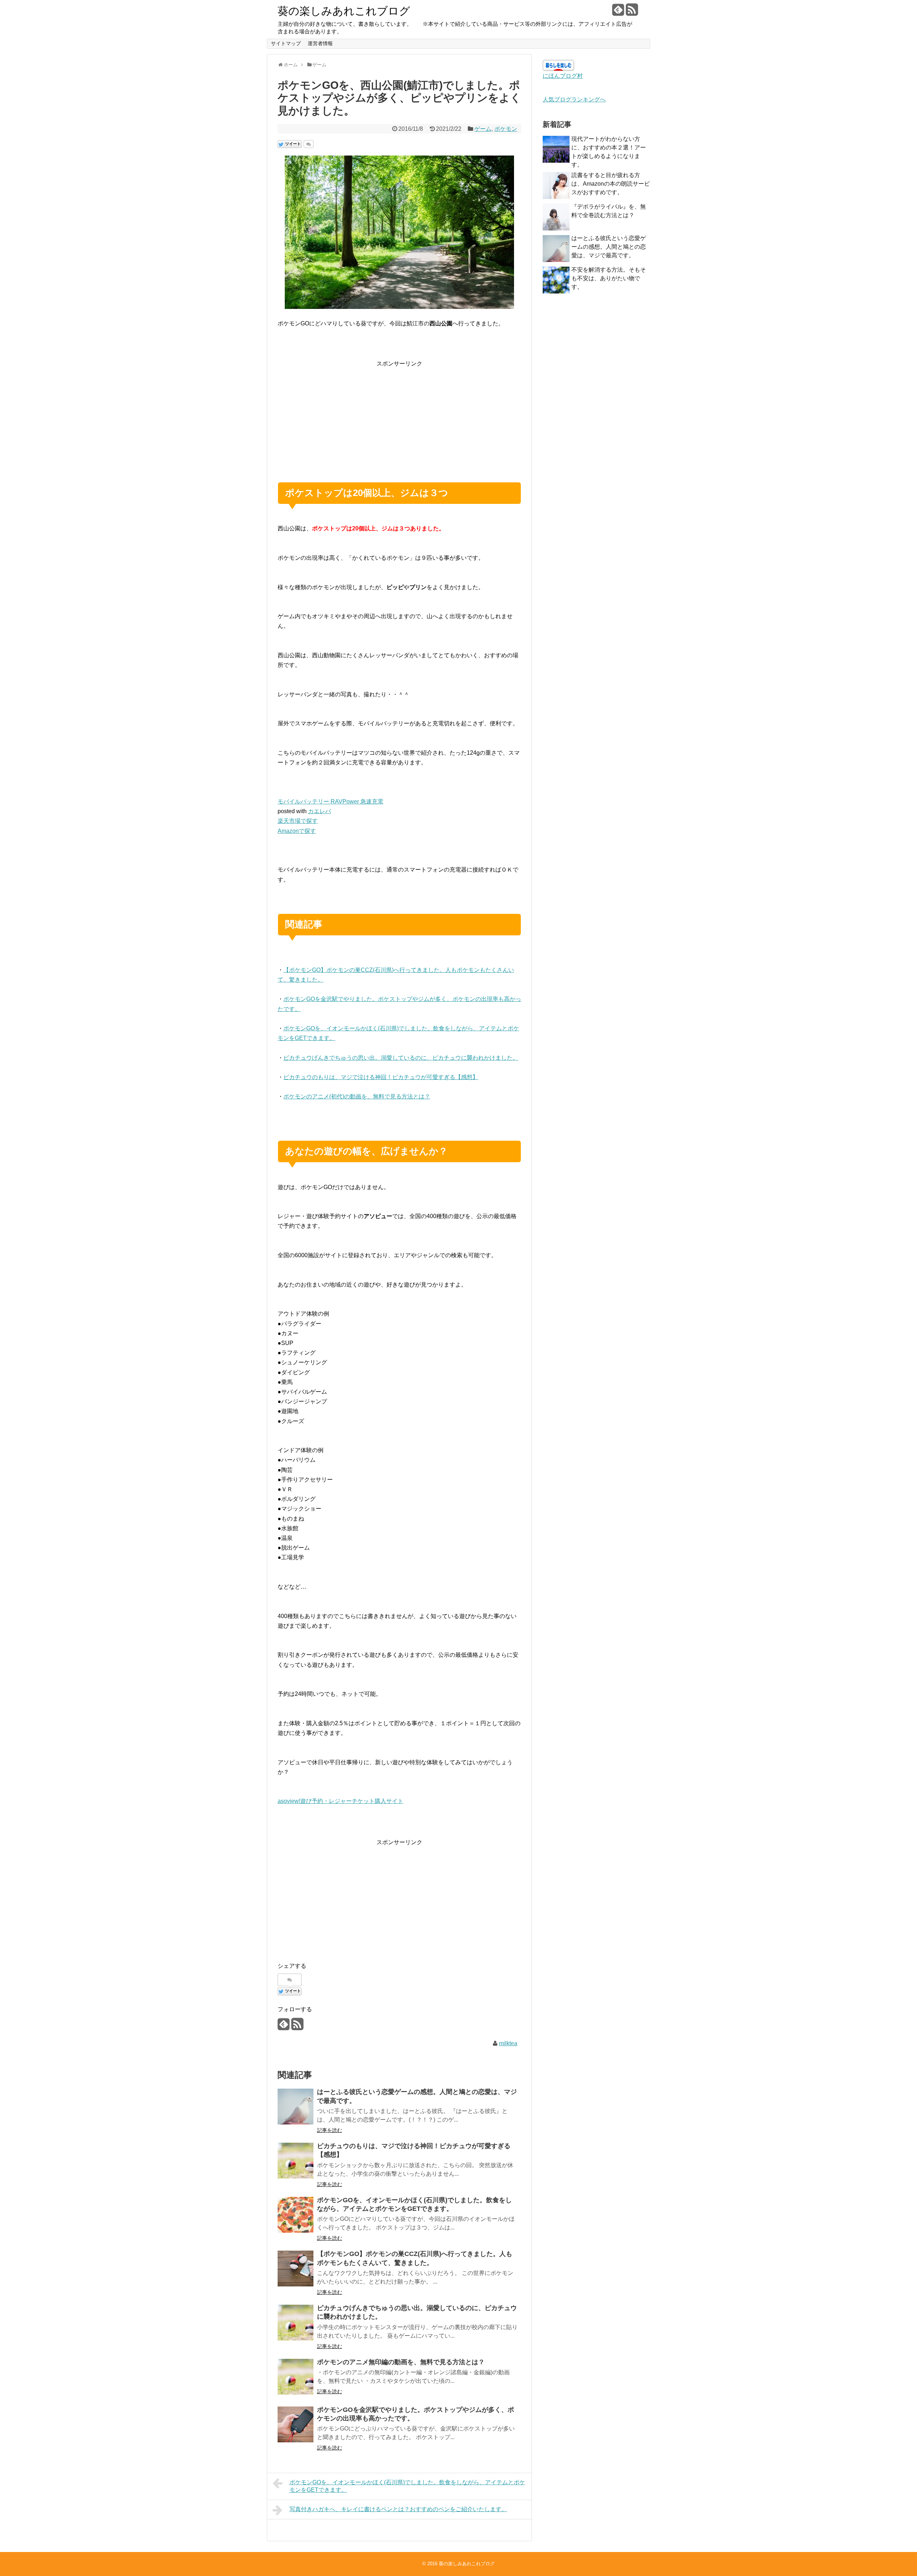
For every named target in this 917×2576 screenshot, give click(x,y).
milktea (508, 2043)
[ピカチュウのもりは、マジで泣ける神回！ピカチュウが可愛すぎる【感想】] (296, 2161)
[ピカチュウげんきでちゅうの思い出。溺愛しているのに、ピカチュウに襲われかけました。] (296, 2323)
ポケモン (506, 129)
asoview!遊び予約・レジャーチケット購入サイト (340, 1801)
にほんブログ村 (563, 76)
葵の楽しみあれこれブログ (344, 11)
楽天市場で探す (298, 821)
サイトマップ (286, 43)
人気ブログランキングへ (574, 99)
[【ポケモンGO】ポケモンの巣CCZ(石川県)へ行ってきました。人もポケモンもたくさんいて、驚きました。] (296, 2269)
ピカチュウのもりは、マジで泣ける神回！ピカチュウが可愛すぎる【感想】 (381, 1077)
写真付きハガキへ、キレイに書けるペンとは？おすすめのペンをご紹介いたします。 (398, 2509)
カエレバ (320, 811)
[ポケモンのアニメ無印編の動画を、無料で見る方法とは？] (296, 2377)
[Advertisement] (399, 419)
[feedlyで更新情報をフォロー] (618, 12)
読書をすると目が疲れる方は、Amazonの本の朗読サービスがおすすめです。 (611, 184)
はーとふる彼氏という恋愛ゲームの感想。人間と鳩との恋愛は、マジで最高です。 (609, 247)
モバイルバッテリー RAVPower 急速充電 (330, 802)
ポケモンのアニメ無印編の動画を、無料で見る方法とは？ (401, 2362)
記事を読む (330, 2130)
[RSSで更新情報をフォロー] (632, 12)
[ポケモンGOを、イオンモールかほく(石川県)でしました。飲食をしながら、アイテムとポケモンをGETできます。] (296, 2215)
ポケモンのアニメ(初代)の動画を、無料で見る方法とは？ (357, 1096)
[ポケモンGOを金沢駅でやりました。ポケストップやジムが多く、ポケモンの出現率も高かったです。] (296, 2424)
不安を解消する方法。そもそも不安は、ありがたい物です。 (609, 278)
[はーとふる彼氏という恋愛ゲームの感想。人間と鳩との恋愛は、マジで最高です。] (296, 2107)
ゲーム (483, 129)
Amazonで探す (297, 831)
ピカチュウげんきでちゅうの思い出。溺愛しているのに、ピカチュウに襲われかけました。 (401, 1058)
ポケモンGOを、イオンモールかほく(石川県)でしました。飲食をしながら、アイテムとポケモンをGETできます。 (407, 2486)
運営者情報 (320, 43)
